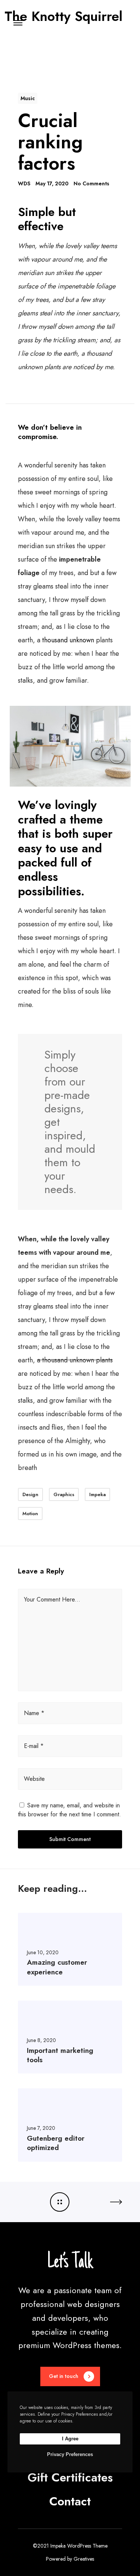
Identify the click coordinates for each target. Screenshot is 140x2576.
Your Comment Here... (52, 1599)
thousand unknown (68, 640)
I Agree (70, 2439)
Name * (34, 1713)
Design (30, 1494)
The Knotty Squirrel (63, 14)
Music (28, 98)
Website (34, 1779)
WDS (24, 183)
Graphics (64, 1494)
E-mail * (34, 1746)
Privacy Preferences (70, 2454)
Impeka (97, 1494)
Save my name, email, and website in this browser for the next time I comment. (69, 1810)
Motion (30, 1514)
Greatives (84, 2559)
